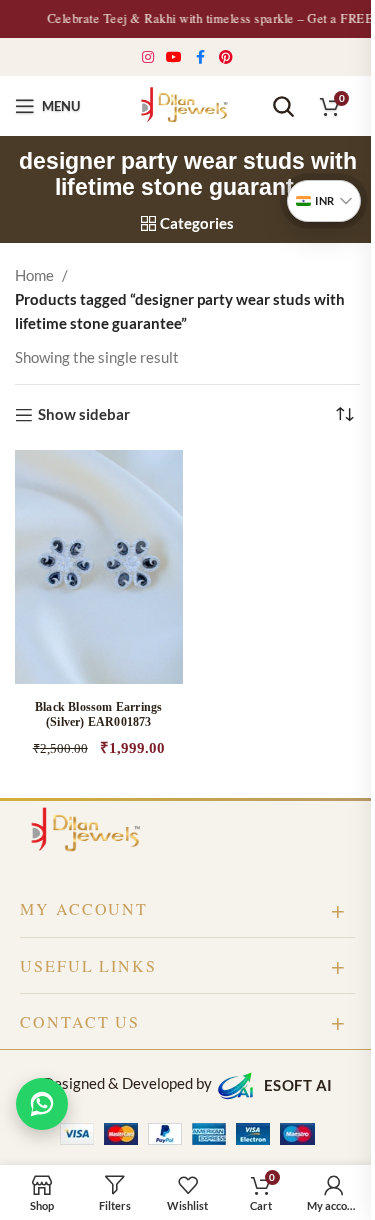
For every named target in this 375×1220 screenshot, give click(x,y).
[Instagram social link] (148, 57)
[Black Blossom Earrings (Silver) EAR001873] (99, 567)
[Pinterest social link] (226, 57)
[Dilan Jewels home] (90, 831)
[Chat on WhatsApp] (42, 1104)
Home (34, 275)
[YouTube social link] (174, 57)
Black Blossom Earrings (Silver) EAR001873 (98, 714)
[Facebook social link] (201, 57)
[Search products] (283, 106)
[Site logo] (187, 104)
